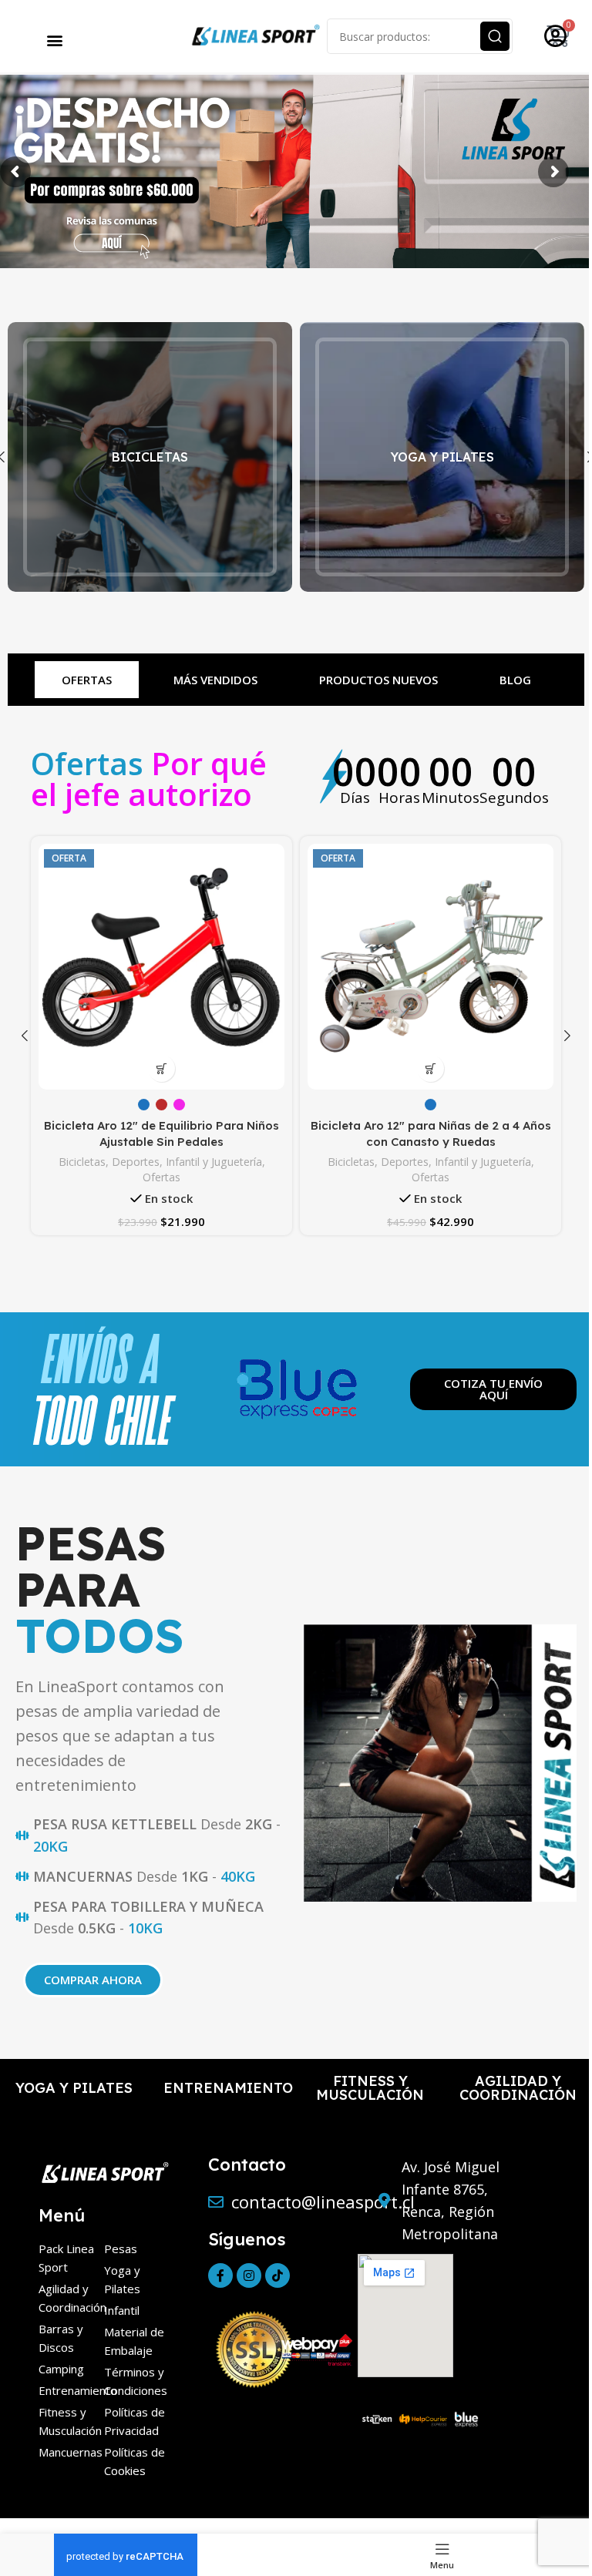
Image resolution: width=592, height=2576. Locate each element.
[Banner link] (150, 457)
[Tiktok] (277, 2275)
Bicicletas (82, 1162)
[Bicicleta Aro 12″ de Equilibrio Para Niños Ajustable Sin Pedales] (161, 967)
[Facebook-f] (220, 2275)
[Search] (495, 36)
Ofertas (161, 1177)
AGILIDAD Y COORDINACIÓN (518, 2088)
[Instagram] (249, 2275)
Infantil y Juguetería (214, 1162)
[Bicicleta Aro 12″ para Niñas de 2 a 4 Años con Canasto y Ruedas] (431, 967)
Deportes (136, 1162)
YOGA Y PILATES (74, 2088)
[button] (55, 40)
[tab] (87, 680)
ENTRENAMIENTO (228, 2088)
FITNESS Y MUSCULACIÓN (370, 2088)
